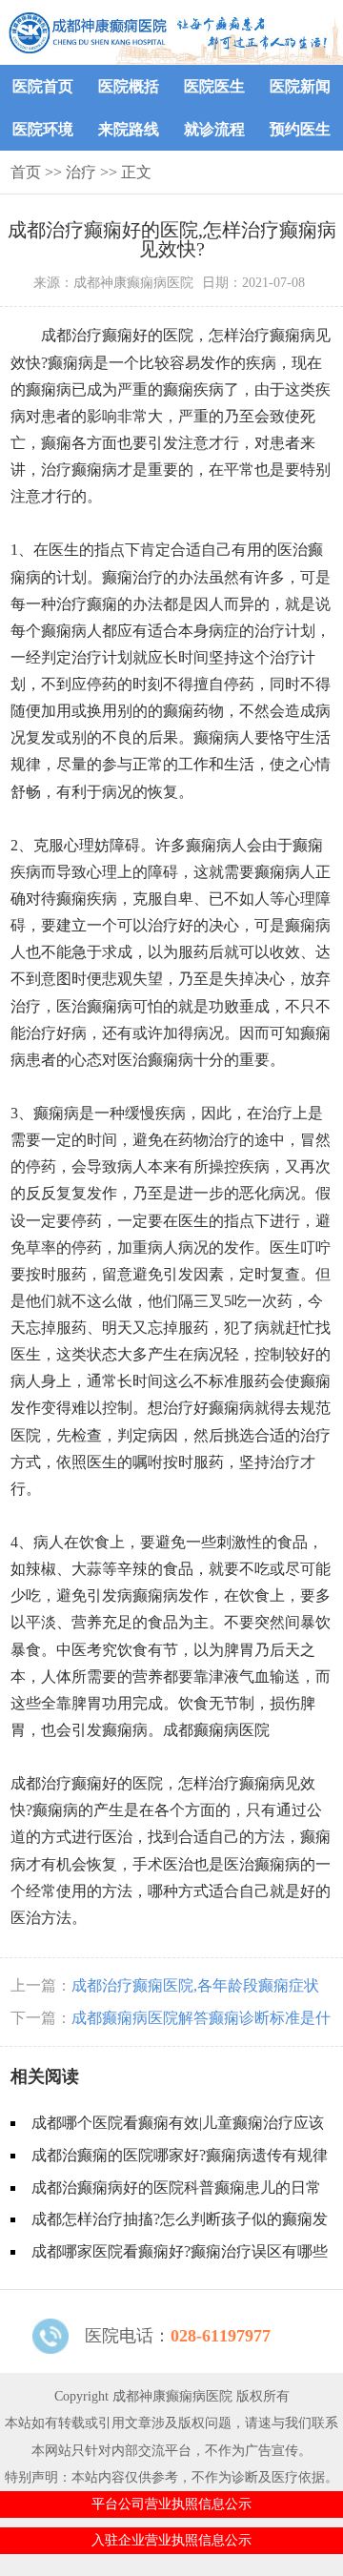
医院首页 (43, 86)
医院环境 (43, 129)
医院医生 (214, 86)
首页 (26, 172)
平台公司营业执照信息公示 (171, 2504)
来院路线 (129, 129)
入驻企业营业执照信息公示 (171, 2540)
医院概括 (129, 86)
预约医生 (300, 129)
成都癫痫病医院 (216, 1730)
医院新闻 (300, 86)
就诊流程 (214, 129)
